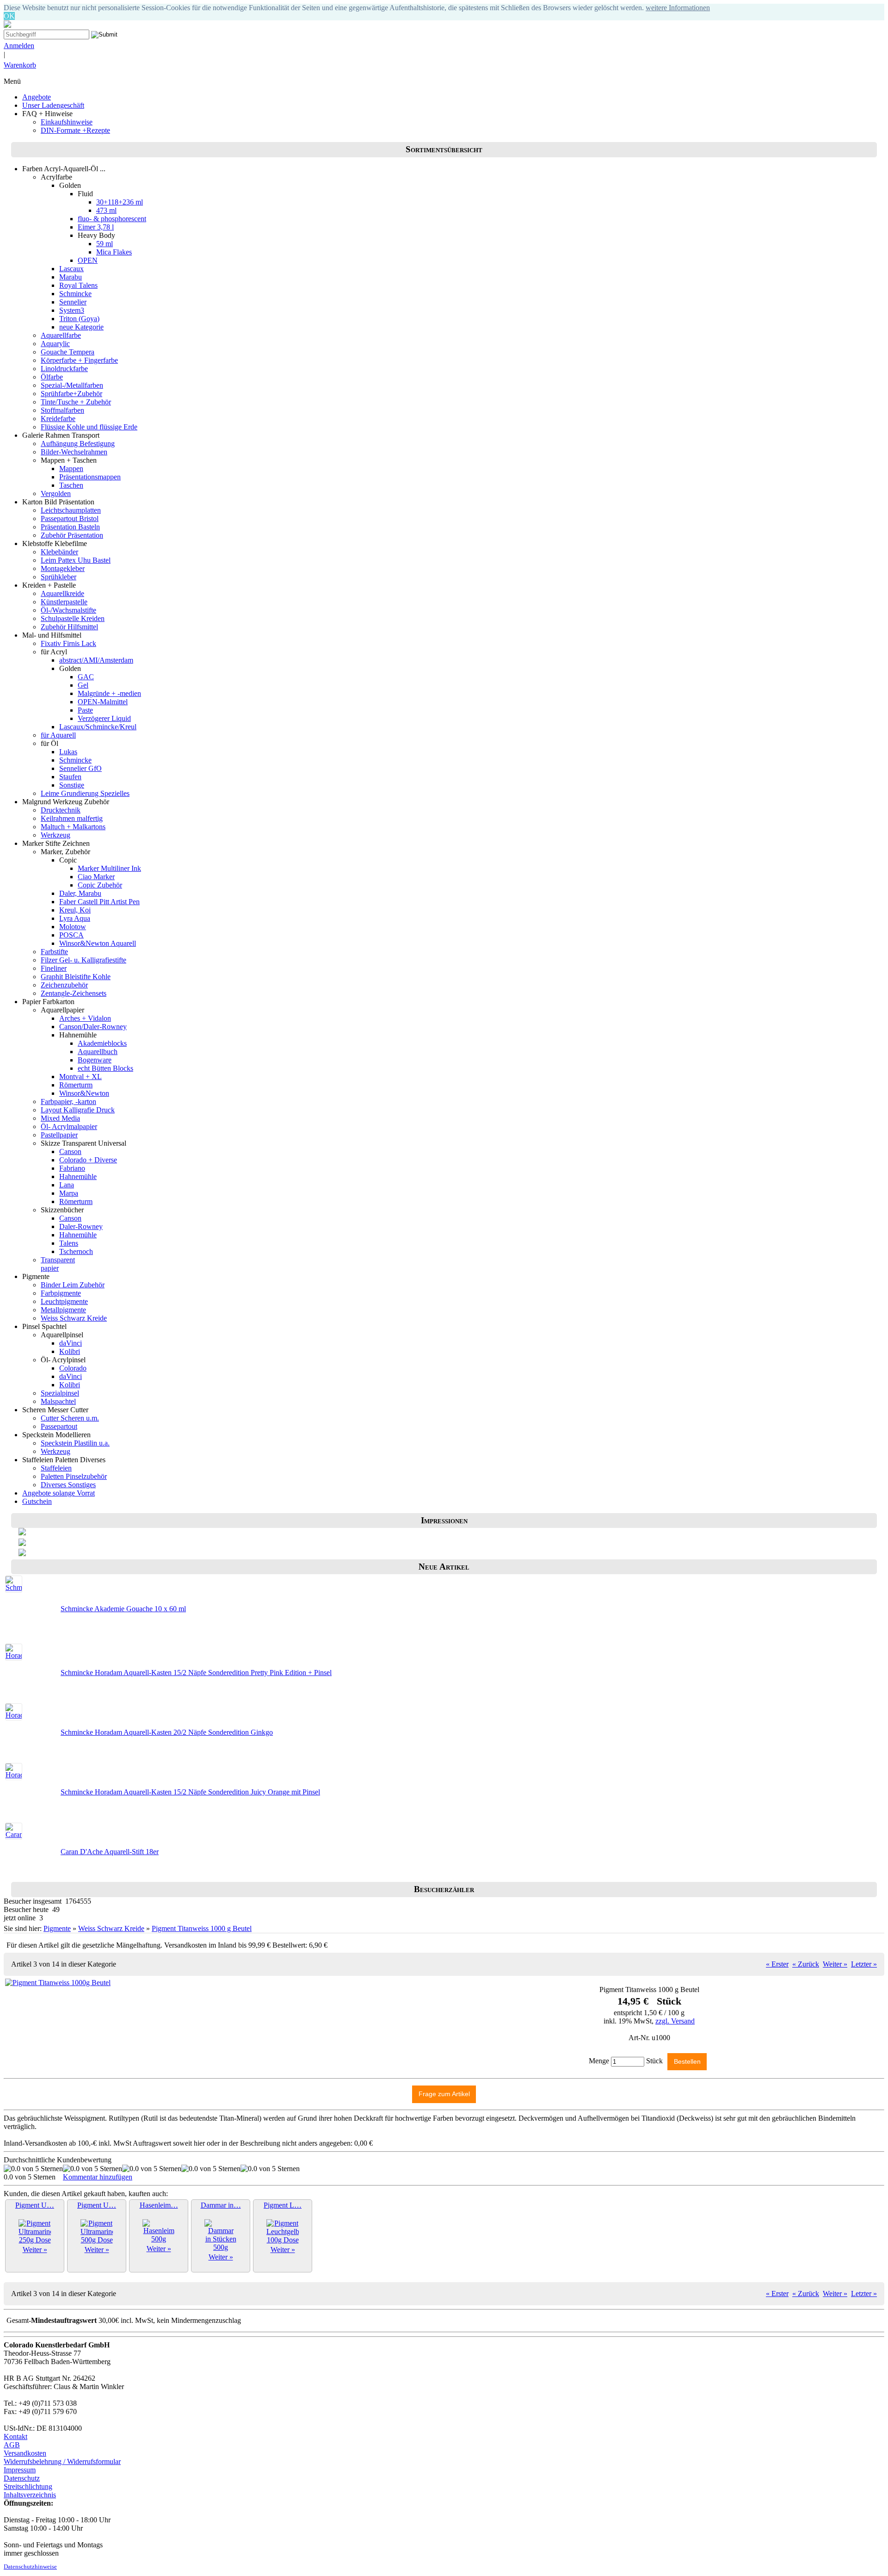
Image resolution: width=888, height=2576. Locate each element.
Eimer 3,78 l (96, 227)
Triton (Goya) (79, 319)
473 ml (106, 210)
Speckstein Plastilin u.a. (75, 1443)
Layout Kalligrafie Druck (78, 1110)
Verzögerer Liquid (104, 718)
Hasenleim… (159, 2205)
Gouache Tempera (68, 352)
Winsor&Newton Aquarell (98, 943)
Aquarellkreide (62, 593)
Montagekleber (63, 568)
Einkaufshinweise (67, 122)
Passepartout (59, 1426)
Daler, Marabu (80, 893)
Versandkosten (25, 2453)
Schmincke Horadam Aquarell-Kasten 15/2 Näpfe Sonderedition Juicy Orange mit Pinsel (190, 1792)
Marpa (69, 1193)
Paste (85, 710)
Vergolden (56, 493)
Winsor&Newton (84, 1093)
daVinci (71, 1343)
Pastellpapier (59, 1135)
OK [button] (9, 16)
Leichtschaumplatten (71, 510)
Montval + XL (80, 1077)
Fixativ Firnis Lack (68, 643)
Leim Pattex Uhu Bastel (76, 560)
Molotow (73, 927)
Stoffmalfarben (62, 410)
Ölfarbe (52, 377)
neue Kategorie (81, 327)
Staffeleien (56, 1468)
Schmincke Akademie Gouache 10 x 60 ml (123, 1609)
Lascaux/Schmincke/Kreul (98, 727)
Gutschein (37, 1501)
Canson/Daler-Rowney (93, 1027)
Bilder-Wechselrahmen (74, 452)
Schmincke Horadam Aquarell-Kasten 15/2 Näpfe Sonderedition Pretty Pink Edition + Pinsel (196, 1673)
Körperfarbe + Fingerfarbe (79, 360)
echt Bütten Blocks (105, 1068)
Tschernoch (76, 1251)
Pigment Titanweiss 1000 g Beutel (202, 1928)
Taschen (71, 485)
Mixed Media (60, 1118)
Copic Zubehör (100, 885)
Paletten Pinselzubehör (74, 1476)
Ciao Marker (96, 877)
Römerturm (76, 1085)
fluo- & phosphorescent (112, 219)
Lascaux (71, 269)
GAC (86, 677)
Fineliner (54, 968)
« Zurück (806, 1964)
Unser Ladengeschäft (53, 105)
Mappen (71, 469)
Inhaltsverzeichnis (30, 2495)
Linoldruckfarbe (64, 369)
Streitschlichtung (28, 2486)
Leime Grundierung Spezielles (85, 793)
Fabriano (72, 1168)
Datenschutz (22, 2478)
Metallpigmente (63, 1310)
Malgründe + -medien (109, 693)
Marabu (71, 277)
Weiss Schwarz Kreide (74, 1318)
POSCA (71, 935)
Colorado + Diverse (88, 1160)
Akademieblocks (102, 1043)
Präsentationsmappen (90, 477)
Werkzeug (55, 835)
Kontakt (15, 2436)
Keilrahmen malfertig (72, 818)
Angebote (37, 97)
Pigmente (57, 1928)
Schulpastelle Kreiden (73, 618)
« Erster (777, 1964)
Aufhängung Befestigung (78, 444)
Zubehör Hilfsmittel (69, 627)
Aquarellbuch (98, 1052)
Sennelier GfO (80, 768)
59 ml (105, 244)
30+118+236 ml (120, 202)
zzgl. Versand (675, 2021)
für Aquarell (58, 735)
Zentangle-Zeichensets (74, 993)
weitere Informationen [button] (678, 8)
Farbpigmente (61, 1293)
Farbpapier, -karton (68, 1102)
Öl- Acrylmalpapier (69, 1127)
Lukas (68, 752)
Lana (67, 1185)
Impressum (20, 2470)
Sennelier (73, 302)
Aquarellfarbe (61, 335)
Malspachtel (58, 1401)
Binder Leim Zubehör (73, 1285)
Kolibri (70, 1351)
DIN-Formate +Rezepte (75, 130)
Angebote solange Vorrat (59, 1493)
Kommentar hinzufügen (98, 2177)
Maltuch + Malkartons (73, 827)
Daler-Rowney (81, 1226)
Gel (83, 685)
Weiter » (835, 1964)
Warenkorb (20, 65)
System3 (72, 310)
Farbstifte (54, 952)
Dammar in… (221, 2205)
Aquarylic (55, 344)
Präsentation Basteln (70, 527)
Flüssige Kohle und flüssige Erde (89, 427)
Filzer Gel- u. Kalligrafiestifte (83, 960)
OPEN (88, 260)
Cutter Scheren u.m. (70, 1418)
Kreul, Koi (75, 910)
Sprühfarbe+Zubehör (71, 394)
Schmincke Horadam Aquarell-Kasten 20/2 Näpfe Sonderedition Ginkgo (167, 1732)
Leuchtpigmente (64, 1301)
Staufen (70, 777)
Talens (69, 1243)
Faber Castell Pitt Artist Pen (99, 902)
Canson (70, 1151)
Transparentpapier (58, 1264)
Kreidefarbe (58, 419)
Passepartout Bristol (70, 518)
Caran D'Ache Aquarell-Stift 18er (110, 1852)
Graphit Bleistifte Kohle (76, 977)
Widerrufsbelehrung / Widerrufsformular (62, 2461)
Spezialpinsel (60, 1393)
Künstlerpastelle (64, 602)
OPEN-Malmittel (103, 702)
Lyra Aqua (75, 918)
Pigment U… (35, 2205)
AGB (12, 2445)
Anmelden (19, 46)
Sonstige (72, 785)
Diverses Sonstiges (68, 1485)
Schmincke (75, 294)
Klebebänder (59, 552)
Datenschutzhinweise (30, 2567)
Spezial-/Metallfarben (72, 385)
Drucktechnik (61, 810)
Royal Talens (78, 285)
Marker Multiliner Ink (109, 868)
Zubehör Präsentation (72, 535)
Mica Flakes (114, 252)
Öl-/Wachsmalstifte (68, 610)
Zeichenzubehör (64, 985)
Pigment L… (283, 2205)
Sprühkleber (59, 577)
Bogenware (95, 1060)
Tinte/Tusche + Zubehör (76, 402)
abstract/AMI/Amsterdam (96, 660)
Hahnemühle (78, 1176)
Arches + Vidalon (85, 1018)
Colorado (73, 1368)
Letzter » (864, 1964)
